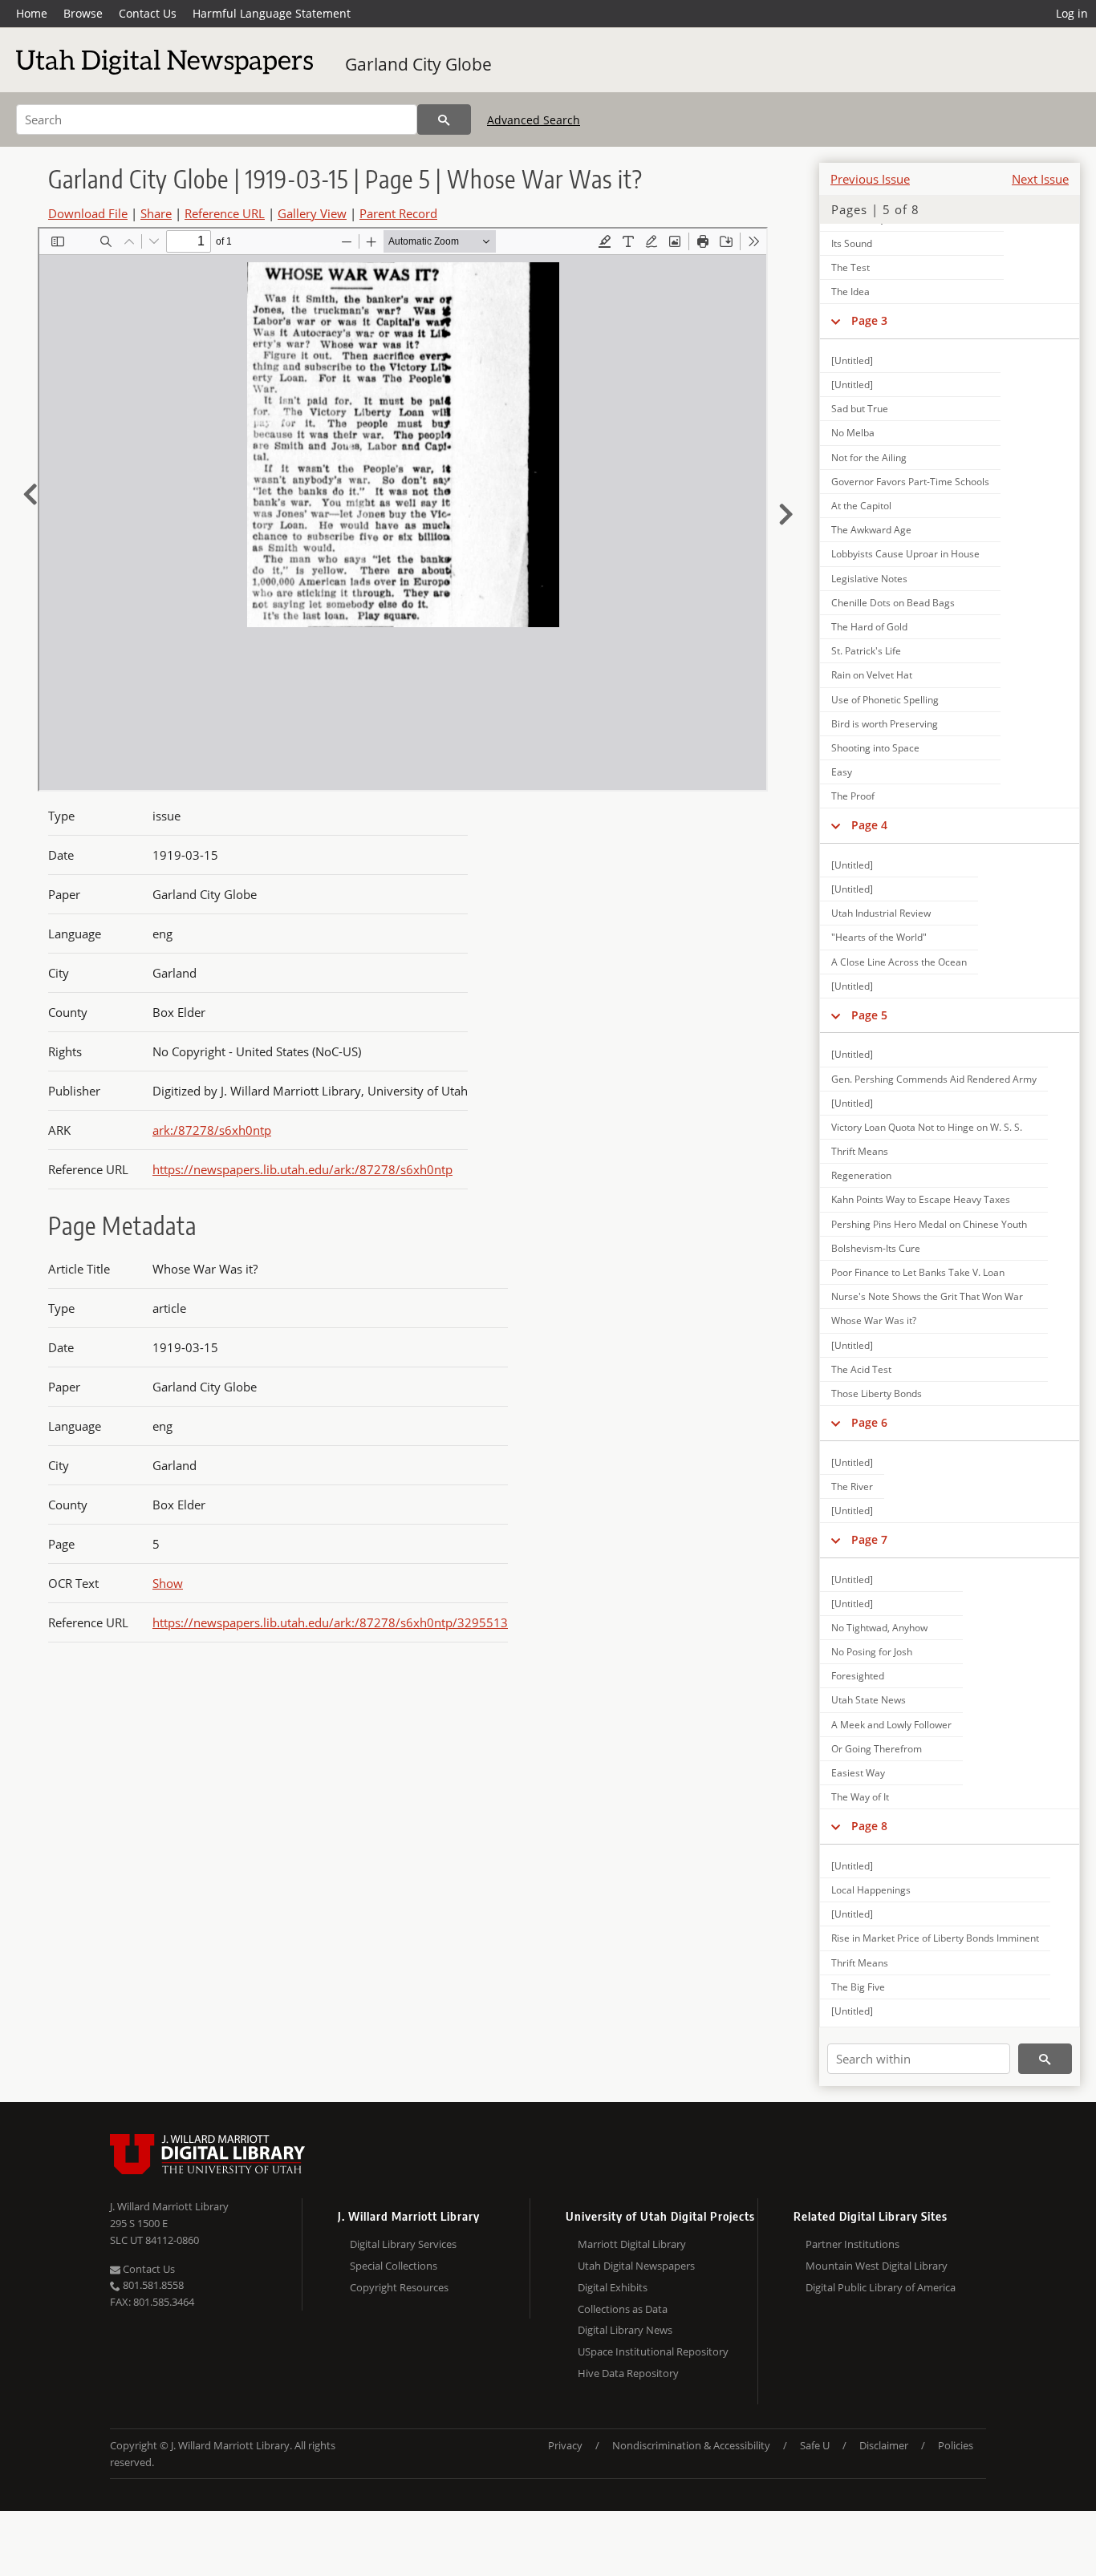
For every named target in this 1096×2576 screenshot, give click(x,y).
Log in (1072, 13)
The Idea (850, 292)
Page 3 (869, 320)
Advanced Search (534, 120)
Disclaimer (884, 2445)
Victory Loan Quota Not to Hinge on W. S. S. (927, 1127)
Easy (842, 772)
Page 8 (869, 1826)
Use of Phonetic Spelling (885, 700)
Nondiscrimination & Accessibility (691, 2445)
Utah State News (869, 1700)
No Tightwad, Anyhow (879, 1628)
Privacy (565, 2445)
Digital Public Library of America (881, 2287)
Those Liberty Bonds (877, 1393)
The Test (850, 267)
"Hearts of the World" (879, 937)
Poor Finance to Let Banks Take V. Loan (918, 1272)
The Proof (853, 796)
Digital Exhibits (613, 2287)
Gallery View (312, 213)
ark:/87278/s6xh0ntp (212, 1130)
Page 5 (869, 1015)
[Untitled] (852, 360)
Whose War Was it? (874, 1320)
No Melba (853, 433)
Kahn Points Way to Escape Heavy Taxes (921, 1199)
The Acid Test (861, 1369)
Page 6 (869, 1422)
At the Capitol (861, 506)
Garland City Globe (418, 64)
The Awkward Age (871, 530)
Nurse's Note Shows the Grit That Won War (927, 1296)
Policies (956, 2445)
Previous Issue (870, 179)
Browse (83, 13)
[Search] (444, 119)
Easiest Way (858, 1773)
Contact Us (148, 13)
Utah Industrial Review (881, 913)
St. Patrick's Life (866, 651)
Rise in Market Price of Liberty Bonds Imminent (935, 1938)
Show (168, 1583)
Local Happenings (871, 1890)
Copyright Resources (399, 2287)
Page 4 (869, 825)
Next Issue (1040, 179)
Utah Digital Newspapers (636, 2266)
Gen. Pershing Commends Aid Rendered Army (934, 1079)
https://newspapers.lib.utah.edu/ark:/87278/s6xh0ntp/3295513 (330, 1622)
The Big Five (858, 1987)
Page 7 (869, 1539)
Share (156, 213)
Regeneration (861, 1175)
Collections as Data (623, 2309)
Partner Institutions (852, 2244)
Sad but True (860, 409)
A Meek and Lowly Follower (891, 1725)
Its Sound (852, 243)
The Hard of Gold (869, 627)
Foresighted (858, 1676)
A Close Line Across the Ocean (899, 962)
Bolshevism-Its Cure (876, 1248)
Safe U (815, 2445)
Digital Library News (625, 2330)
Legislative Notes (869, 579)
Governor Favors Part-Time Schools (910, 482)
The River (852, 1486)
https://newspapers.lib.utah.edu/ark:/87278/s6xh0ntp (302, 1169)
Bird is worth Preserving (885, 724)
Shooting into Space (875, 748)
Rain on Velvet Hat (872, 675)
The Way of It (860, 1797)
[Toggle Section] (836, 321)
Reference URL (225, 213)
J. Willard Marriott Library (169, 2206)
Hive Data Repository (628, 2373)
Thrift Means (860, 1151)
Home (32, 13)
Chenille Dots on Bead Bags (893, 603)
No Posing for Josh (872, 1652)
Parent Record (398, 213)
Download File (88, 213)
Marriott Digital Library (632, 2244)
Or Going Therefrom (877, 1749)
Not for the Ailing (869, 458)
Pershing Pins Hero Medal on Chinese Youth (929, 1224)
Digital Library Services (403, 2244)
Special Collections (394, 2266)
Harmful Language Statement (272, 13)
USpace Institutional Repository (653, 2351)
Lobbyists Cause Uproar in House (905, 554)
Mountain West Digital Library (877, 2266)
